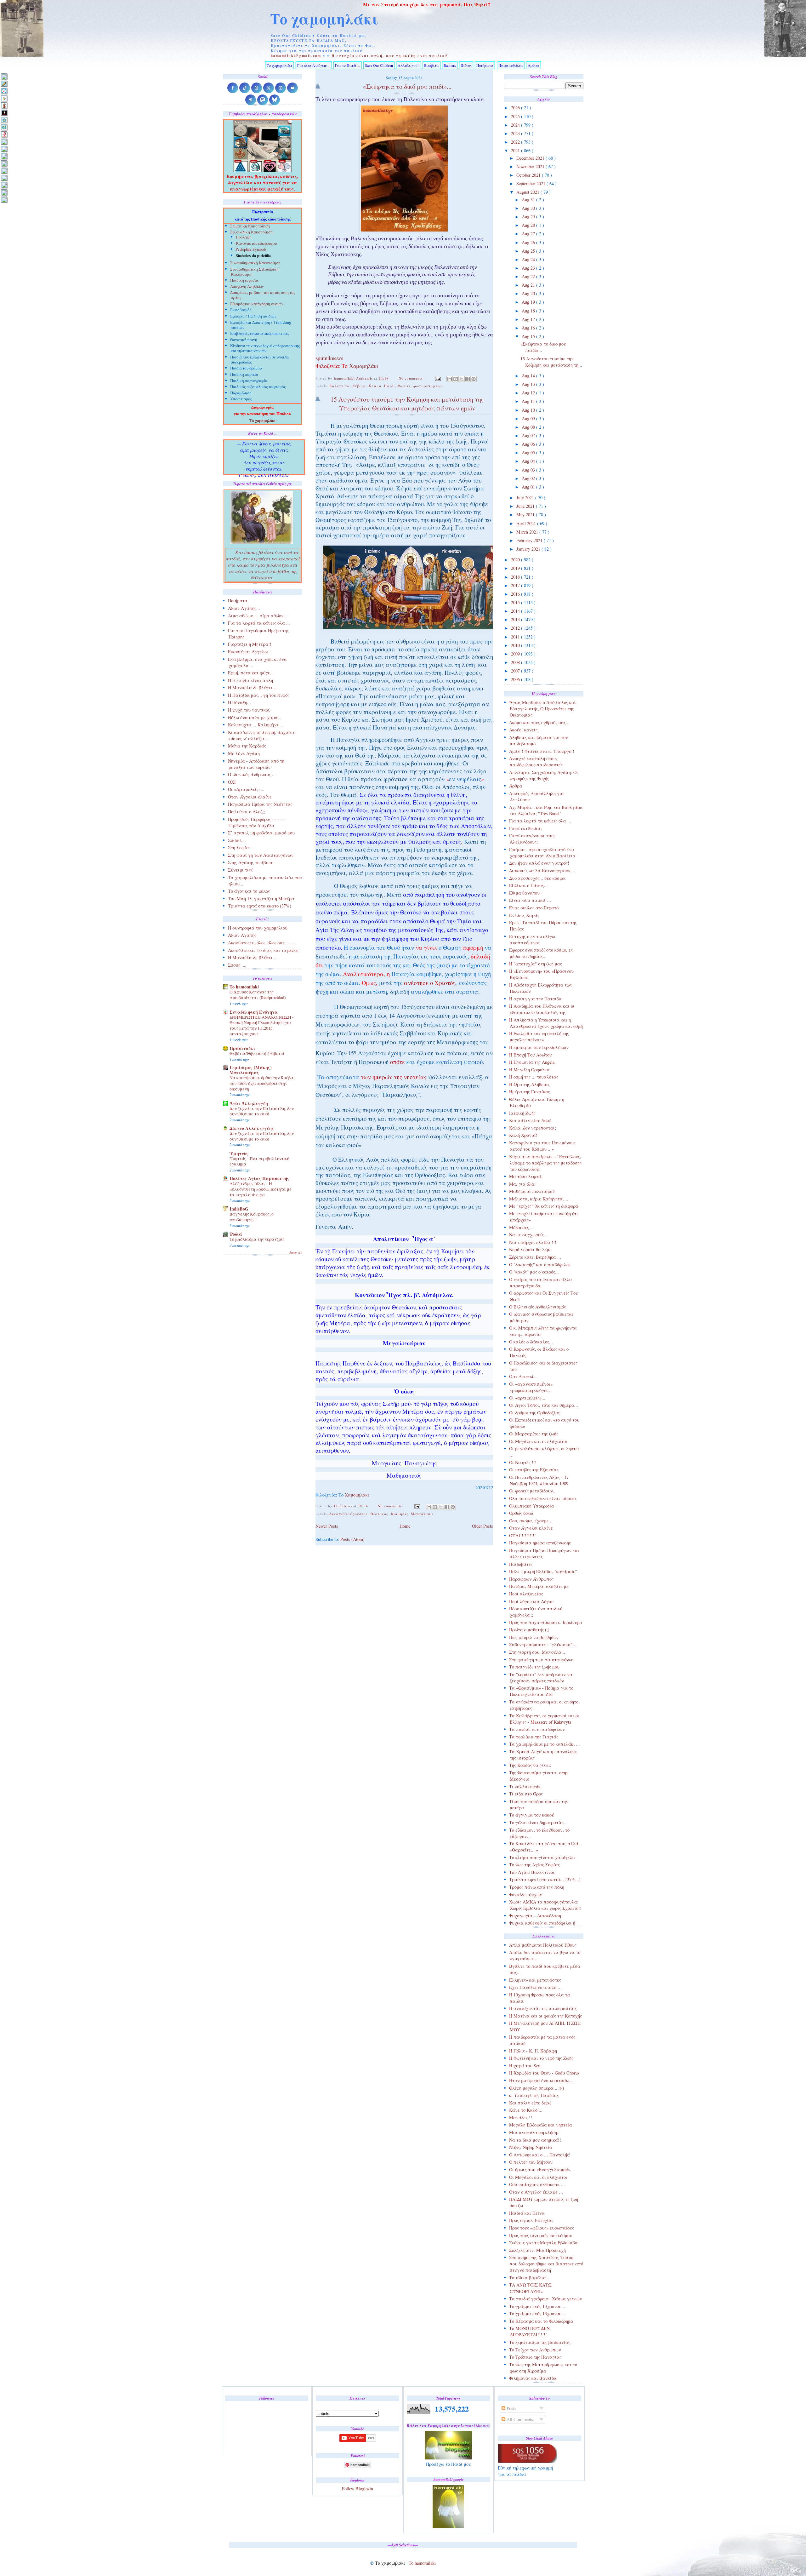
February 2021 (530, 540)
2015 (516, 602)
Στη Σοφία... (240, 847)
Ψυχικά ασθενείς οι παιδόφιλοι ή (542, 1923)
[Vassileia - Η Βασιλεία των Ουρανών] (4, 200)
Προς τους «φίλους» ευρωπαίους (542, 2228)
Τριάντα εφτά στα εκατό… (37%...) (545, 1879)
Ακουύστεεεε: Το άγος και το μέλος (263, 950)
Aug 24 (529, 259)
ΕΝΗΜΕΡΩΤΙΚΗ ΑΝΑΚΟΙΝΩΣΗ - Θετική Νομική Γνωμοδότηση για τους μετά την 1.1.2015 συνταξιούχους (262, 1025)
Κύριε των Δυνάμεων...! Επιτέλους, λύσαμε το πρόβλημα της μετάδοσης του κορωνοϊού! (545, 1163)
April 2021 (527, 523)
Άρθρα (534, 65)
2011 (516, 637)
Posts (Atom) (352, 1539)
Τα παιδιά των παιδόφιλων (537, 1729)
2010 (516, 645)
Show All (296, 1253)
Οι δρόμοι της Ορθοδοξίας (535, 1413)
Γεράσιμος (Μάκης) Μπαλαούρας (251, 1070)
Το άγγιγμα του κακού (532, 1815)
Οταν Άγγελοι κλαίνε (531, 1528)
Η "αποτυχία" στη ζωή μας (536, 964)
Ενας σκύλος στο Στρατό (534, 908)
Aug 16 (529, 328)
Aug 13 (529, 384)
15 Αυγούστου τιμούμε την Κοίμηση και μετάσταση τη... (551, 362)
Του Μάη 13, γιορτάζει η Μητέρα (261, 899)
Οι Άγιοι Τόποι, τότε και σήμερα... (544, 1405)
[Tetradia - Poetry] (4, 192)
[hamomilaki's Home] (4, 76)
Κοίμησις (400, 1514)
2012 (516, 628)
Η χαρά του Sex (525, 2066)
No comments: (412, 378)
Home (405, 1526)
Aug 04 (529, 461)
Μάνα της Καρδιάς (247, 746)
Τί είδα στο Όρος (526, 1794)
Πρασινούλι (242, 1048)
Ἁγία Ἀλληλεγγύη (249, 1103)
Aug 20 (529, 293)
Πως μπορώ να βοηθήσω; (534, 1637)
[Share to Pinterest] (474, 379)
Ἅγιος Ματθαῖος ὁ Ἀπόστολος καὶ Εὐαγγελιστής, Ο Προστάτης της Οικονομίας (542, 709)
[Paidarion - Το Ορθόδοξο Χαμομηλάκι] (4, 171)
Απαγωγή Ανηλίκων (247, 287)
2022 (516, 142)
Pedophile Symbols (251, 250)
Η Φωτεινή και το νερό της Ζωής (541, 2058)
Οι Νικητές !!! (523, 1462)
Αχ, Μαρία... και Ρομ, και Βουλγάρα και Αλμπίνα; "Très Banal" (546, 810)
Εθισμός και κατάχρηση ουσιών (257, 304)
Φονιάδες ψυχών (526, 1895)
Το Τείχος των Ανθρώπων (535, 2350)
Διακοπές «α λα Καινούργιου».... (542, 870)
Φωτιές (404, 386)
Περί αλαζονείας (526, 1594)
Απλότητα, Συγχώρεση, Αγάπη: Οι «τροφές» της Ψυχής (544, 775)
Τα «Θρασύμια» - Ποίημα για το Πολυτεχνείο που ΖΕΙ (541, 1691)
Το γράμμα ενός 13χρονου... (537, 2306)
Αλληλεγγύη (409, 65)
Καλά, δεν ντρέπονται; (533, 1128)
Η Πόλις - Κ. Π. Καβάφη (533, 2051)
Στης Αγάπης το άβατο (251, 862)
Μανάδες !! (521, 2118)
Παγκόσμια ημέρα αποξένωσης (540, 1543)
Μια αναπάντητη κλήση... (535, 2132)
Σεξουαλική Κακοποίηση (251, 233)
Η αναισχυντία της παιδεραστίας (543, 2008)
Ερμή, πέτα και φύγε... (251, 673)
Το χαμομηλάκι (324, 19)
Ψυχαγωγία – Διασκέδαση (535, 1916)
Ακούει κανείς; (524, 730)
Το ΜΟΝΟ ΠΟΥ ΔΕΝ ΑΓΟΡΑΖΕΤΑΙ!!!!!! (529, 2331)
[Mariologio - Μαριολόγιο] (4, 142)
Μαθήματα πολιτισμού (532, 1191)
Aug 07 (529, 435)
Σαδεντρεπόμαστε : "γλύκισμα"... (543, 1644)
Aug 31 (529, 200)
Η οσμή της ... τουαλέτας (534, 1077)
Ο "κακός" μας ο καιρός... (534, 1272)
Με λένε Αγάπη (244, 753)
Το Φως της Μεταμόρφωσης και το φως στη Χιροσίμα (543, 2368)
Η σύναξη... (239, 702)
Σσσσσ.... (237, 840)
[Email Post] (438, 378)
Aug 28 (529, 225)
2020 (516, 560)
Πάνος (466, 65)
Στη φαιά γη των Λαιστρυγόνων (542, 1660)
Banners (450, 65)
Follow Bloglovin (358, 2489)
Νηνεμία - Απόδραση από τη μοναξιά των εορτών (256, 764)
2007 (516, 671)
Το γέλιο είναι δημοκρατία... (538, 1822)
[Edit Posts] (4, 84)
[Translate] (4, 91)
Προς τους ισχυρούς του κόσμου (541, 2235)
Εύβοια (359, 386)
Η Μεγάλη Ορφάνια (529, 1070)
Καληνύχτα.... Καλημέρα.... (256, 725)
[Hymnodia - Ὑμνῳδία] (4, 134)
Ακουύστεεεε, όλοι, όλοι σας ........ (262, 943)
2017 (516, 585)
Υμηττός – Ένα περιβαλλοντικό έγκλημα (259, 1161)
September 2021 (531, 183)
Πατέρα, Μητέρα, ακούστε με (539, 1586)
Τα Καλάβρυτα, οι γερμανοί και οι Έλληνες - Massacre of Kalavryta (544, 1719)
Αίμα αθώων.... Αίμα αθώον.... (258, 616)
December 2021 (531, 158)
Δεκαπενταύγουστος (349, 1514)
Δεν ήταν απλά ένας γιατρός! (539, 863)
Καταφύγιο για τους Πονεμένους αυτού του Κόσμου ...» (542, 1146)
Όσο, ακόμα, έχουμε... (531, 1521)
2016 (516, 594)
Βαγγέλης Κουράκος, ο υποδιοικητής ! (252, 1217)
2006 (516, 679)
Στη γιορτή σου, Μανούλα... (537, 1652)
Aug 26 (529, 242)
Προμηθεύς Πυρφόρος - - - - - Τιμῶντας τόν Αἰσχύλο (256, 822)
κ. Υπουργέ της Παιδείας (534, 2095)
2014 (516, 611)
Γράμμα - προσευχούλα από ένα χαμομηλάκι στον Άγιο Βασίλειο (542, 853)
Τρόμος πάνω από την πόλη (537, 1887)
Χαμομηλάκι (364, 367)
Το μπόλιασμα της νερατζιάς (257, 1239)
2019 (516, 568)
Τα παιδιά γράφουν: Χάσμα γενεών (546, 2299)
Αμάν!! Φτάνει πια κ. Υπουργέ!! (542, 751)
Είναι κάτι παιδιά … (530, 900)
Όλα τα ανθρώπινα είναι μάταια (543, 1498)
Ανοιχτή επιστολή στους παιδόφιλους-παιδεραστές (536, 761)
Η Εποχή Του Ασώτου (531, 1055)
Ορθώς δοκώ (521, 1513)
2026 (516, 108)
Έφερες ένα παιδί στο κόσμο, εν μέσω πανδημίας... (541, 953)
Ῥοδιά (236, 1234)
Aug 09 (529, 418)
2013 (516, 619)
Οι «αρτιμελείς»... (527, 1398)
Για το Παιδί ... (348, 65)
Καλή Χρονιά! (523, 1135)
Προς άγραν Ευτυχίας (531, 2220)
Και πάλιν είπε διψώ (530, 1120)
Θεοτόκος (380, 1514)
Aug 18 (529, 311)
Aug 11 (529, 401)
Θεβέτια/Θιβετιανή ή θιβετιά (257, 1053)
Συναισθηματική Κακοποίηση (255, 263)
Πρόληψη (244, 237)
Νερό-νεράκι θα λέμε (530, 1249)
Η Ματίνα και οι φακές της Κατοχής (545, 2016)
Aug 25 (529, 251)
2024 (516, 125)
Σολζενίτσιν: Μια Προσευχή (537, 2250)
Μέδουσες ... (522, 1227)
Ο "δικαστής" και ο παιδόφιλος (540, 1265)
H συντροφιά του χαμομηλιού (258, 928)
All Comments (519, 2419)
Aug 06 (529, 444)
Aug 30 (529, 208)
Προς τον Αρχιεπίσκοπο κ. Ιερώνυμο (545, 1622)
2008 (516, 662)
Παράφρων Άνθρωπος (531, 1579)
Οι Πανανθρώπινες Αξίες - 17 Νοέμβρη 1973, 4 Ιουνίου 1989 (539, 1480)
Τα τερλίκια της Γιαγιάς (534, 1737)
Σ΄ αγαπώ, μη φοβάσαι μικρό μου (261, 833)
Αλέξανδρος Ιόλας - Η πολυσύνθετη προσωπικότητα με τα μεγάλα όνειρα (261, 1189)
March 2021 (528, 532)
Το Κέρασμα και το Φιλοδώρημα (541, 2321)
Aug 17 (529, 319)
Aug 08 (529, 427)
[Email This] (450, 379)
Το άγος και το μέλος (249, 891)
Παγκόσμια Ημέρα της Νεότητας (260, 804)
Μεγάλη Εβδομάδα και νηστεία (541, 2125)
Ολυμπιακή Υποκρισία (532, 1506)
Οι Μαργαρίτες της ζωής (534, 1434)
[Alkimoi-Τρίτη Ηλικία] (4, 98)
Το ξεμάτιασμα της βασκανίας (540, 2342)
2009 (516, 654)
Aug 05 (529, 452)
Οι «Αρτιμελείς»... (246, 789)
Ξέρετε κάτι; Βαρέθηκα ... (535, 1257)
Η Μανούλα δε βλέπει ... (253, 957)
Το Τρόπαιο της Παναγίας (535, 2357)
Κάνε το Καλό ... (526, 2110)
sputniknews (329, 359)
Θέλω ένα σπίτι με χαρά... (255, 717)
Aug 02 (529, 478)
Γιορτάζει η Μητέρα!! (250, 644)
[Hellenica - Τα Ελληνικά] (4, 127)
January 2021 (529, 549)
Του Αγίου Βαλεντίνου (532, 1872)
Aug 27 (529, 234)
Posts (511, 2408)
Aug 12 (529, 393)
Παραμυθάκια (511, 65)
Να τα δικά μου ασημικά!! (535, 2140)
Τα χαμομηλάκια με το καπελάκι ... (545, 1744)
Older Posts (482, 1526)
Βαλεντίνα (340, 386)
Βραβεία (431, 65)
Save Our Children (379, 65)
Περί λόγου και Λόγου (531, 1601)
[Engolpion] (4, 113)
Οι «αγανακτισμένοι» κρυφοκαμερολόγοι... (531, 1387)
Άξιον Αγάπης (242, 935)
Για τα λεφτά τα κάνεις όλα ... (540, 821)
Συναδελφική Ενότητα (254, 1012)
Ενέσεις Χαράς (524, 915)
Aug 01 (529, 487)
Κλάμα (375, 386)
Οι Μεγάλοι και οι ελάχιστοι (538, 1441)
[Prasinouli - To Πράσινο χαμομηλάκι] (4, 185)
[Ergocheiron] (4, 120)
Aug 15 (529, 336)
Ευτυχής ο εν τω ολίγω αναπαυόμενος (532, 939)
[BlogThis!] (456, 379)
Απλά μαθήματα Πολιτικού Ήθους (543, 1945)
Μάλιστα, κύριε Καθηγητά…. (539, 1199)
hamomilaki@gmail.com (296, 56)
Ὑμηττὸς (239, 1153)
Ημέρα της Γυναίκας (530, 1092)
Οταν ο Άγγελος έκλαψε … (536, 2192)
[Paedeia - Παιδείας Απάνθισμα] (4, 163)
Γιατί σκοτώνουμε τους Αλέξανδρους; (532, 839)
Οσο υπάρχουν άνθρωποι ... (537, 2184)
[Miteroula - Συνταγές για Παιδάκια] (4, 149)
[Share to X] (462, 379)
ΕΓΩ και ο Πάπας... (528, 885)
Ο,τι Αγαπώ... (523, 1376)
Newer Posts (327, 1526)
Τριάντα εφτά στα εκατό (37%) (260, 906)
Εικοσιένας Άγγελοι (248, 652)
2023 (516, 133)
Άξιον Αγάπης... (244, 608)
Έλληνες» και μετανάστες (535, 1980)
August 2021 (528, 192)
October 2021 (529, 175)
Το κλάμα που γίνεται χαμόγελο (542, 1857)
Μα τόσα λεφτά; (526, 1176)
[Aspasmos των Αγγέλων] (4, 105)
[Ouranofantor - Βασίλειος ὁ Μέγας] (4, 156)
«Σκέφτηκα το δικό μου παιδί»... (407, 86)
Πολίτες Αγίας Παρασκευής (259, 1178)
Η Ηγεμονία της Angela (532, 1062)
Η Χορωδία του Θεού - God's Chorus (544, 2073)
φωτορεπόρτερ (428, 386)
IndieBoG (239, 1209)
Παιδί (390, 386)
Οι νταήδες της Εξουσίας (534, 1470)
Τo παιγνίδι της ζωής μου (534, 1667)
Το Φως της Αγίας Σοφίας (534, 1865)
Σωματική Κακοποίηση (250, 227)
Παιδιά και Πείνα (527, 2213)
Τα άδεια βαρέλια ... (530, 2278)
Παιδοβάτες (521, 1564)
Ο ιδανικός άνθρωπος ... (252, 774)
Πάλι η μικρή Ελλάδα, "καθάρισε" (543, 1571)
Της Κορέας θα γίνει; (530, 1765)
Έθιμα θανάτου (524, 893)
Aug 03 (529, 470)
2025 (516, 116)
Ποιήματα (485, 65)
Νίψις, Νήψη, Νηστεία (531, 2147)
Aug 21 (529, 285)
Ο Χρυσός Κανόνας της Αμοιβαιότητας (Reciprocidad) (258, 995)
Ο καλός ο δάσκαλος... (531, 1342)
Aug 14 (529, 376)
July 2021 (526, 498)
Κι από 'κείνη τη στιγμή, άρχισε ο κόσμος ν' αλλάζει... (262, 735)
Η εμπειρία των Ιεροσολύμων (539, 1047)
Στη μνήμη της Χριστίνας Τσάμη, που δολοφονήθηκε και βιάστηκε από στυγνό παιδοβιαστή (546, 2264)
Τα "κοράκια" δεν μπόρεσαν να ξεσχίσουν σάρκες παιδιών (541, 1677)
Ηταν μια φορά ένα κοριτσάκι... (541, 2080)
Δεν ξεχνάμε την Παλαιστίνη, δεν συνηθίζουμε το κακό (262, 1111)
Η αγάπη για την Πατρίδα (535, 999)
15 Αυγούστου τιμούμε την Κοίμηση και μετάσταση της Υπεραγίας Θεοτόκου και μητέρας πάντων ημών (407, 404)
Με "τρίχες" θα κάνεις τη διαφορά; (544, 1206)
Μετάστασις (422, 1514)
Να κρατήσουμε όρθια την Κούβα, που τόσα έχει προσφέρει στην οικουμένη (262, 1083)
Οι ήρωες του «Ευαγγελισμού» (540, 2170)
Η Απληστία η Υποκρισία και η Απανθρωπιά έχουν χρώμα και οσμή (546, 1023)
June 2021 (526, 506)
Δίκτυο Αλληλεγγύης (252, 1128)
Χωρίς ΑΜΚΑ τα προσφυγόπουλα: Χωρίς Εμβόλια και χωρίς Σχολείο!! (545, 1905)
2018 (516, 577)
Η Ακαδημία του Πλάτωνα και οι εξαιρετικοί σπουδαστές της (542, 1009)
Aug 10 (529, 410)
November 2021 (531, 166)
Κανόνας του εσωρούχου (256, 244)
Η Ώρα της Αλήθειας (529, 1084)
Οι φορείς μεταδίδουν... (533, 1491)
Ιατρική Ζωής (522, 1113)
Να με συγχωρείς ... (529, 1235)
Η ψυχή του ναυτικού (249, 710)
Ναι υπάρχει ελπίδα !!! (533, 1242)
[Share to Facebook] (468, 379)
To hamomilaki (244, 987)
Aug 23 (529, 268)
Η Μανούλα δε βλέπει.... (253, 687)
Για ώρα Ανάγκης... (314, 65)
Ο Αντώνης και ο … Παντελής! (540, 2155)
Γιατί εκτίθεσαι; (525, 828)
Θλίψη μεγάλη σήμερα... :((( (537, 2088)
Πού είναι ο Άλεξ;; (247, 812)
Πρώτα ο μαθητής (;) (529, 1630)
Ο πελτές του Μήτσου (531, 2162)
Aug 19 (529, 302)
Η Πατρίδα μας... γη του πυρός (259, 695)
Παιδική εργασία (244, 281)
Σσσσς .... (237, 965)
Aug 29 (529, 217)
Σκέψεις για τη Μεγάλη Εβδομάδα (543, 2243)
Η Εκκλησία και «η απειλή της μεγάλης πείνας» (539, 1036)
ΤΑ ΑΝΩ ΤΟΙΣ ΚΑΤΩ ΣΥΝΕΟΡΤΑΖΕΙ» (530, 2288)
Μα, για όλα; (522, 1184)
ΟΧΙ (232, 782)
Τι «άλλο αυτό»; (525, 1786)
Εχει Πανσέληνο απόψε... (535, 1987)
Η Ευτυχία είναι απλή (250, 680)
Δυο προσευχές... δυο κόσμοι (537, 878)
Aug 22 (529, 276)
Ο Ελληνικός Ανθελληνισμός (537, 1307)
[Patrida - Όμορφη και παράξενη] (4, 178)
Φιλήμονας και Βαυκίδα (533, 2378)
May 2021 (526, 515)
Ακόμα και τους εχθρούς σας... (539, 722)
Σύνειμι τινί (240, 870)
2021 (516, 150)
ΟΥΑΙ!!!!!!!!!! (522, 1535)
